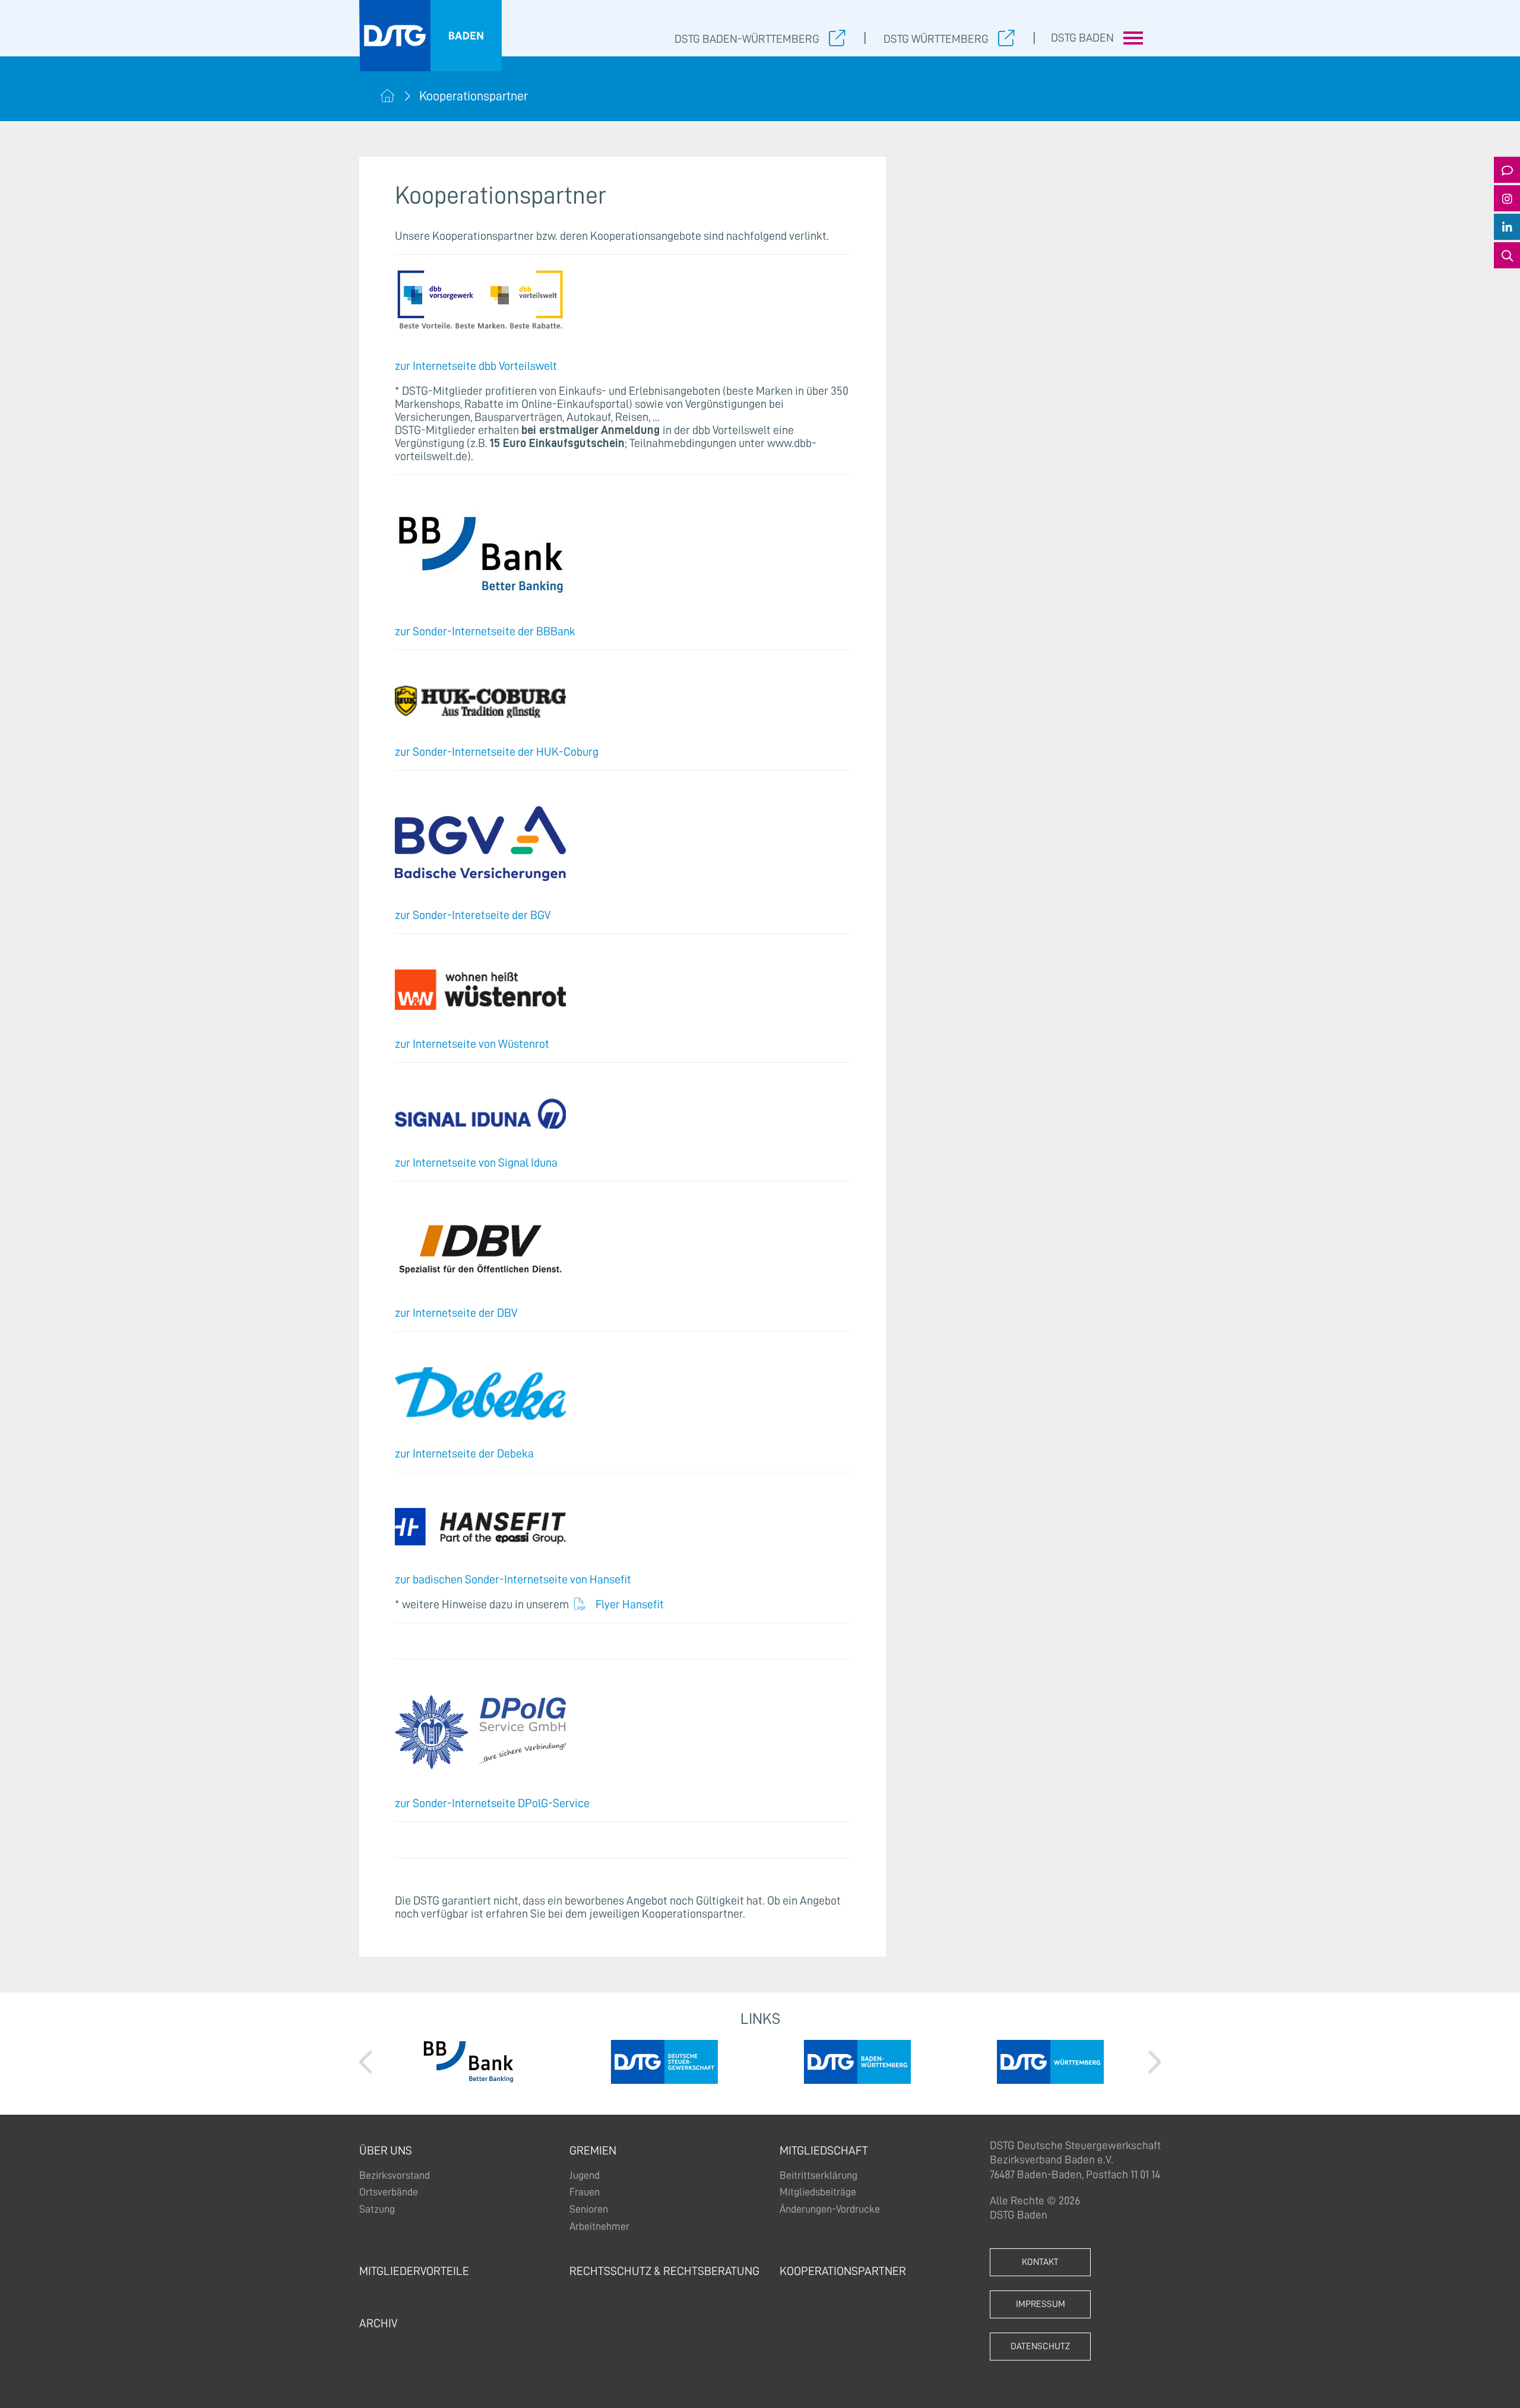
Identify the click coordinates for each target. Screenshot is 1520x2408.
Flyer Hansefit (630, 1604)
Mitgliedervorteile (414, 2271)
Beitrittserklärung (818, 2175)
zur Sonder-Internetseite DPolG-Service (492, 1803)
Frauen (585, 2192)
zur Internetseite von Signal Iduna (476, 1162)
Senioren (589, 2209)
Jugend (585, 2175)
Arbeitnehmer (599, 2226)
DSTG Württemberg (936, 39)
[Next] (1153, 2062)
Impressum (1041, 2304)
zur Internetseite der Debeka (464, 1453)
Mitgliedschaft (824, 2150)
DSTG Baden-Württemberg (747, 39)
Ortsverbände (389, 2192)
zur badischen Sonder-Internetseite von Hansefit (513, 1579)
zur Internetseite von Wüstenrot (472, 1044)
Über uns (386, 2150)
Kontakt (1040, 2262)
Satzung (377, 2209)
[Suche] (1507, 255)
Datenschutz (1040, 2346)
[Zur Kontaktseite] (1507, 170)
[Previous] (367, 2062)
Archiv (378, 2323)
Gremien (593, 2150)
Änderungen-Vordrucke (830, 2209)
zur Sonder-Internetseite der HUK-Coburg (497, 752)
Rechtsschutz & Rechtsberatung (664, 2271)
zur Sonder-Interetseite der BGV (473, 915)
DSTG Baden (1082, 38)
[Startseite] (387, 96)
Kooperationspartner (843, 2271)
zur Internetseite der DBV (456, 1313)
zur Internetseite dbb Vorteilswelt (476, 366)
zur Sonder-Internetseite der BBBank (485, 631)
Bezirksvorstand (395, 2175)
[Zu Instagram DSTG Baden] (1507, 198)
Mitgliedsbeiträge (818, 2192)
